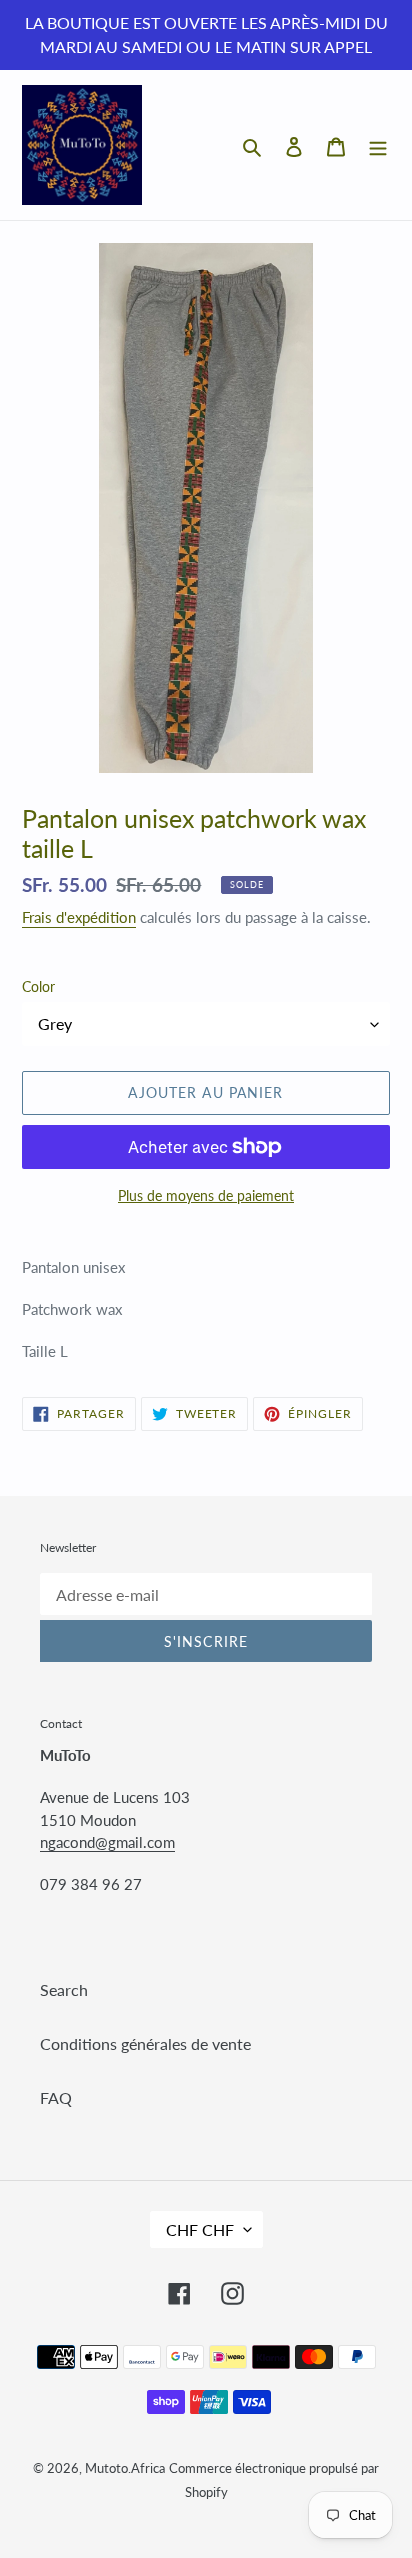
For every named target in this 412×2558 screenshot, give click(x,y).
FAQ (56, 2097)
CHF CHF (200, 2229)
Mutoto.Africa (125, 2468)
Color (38, 986)
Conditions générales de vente (145, 2043)
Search (64, 1989)
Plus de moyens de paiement (206, 1195)
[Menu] (378, 145)
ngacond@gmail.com (107, 1842)
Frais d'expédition (79, 917)
